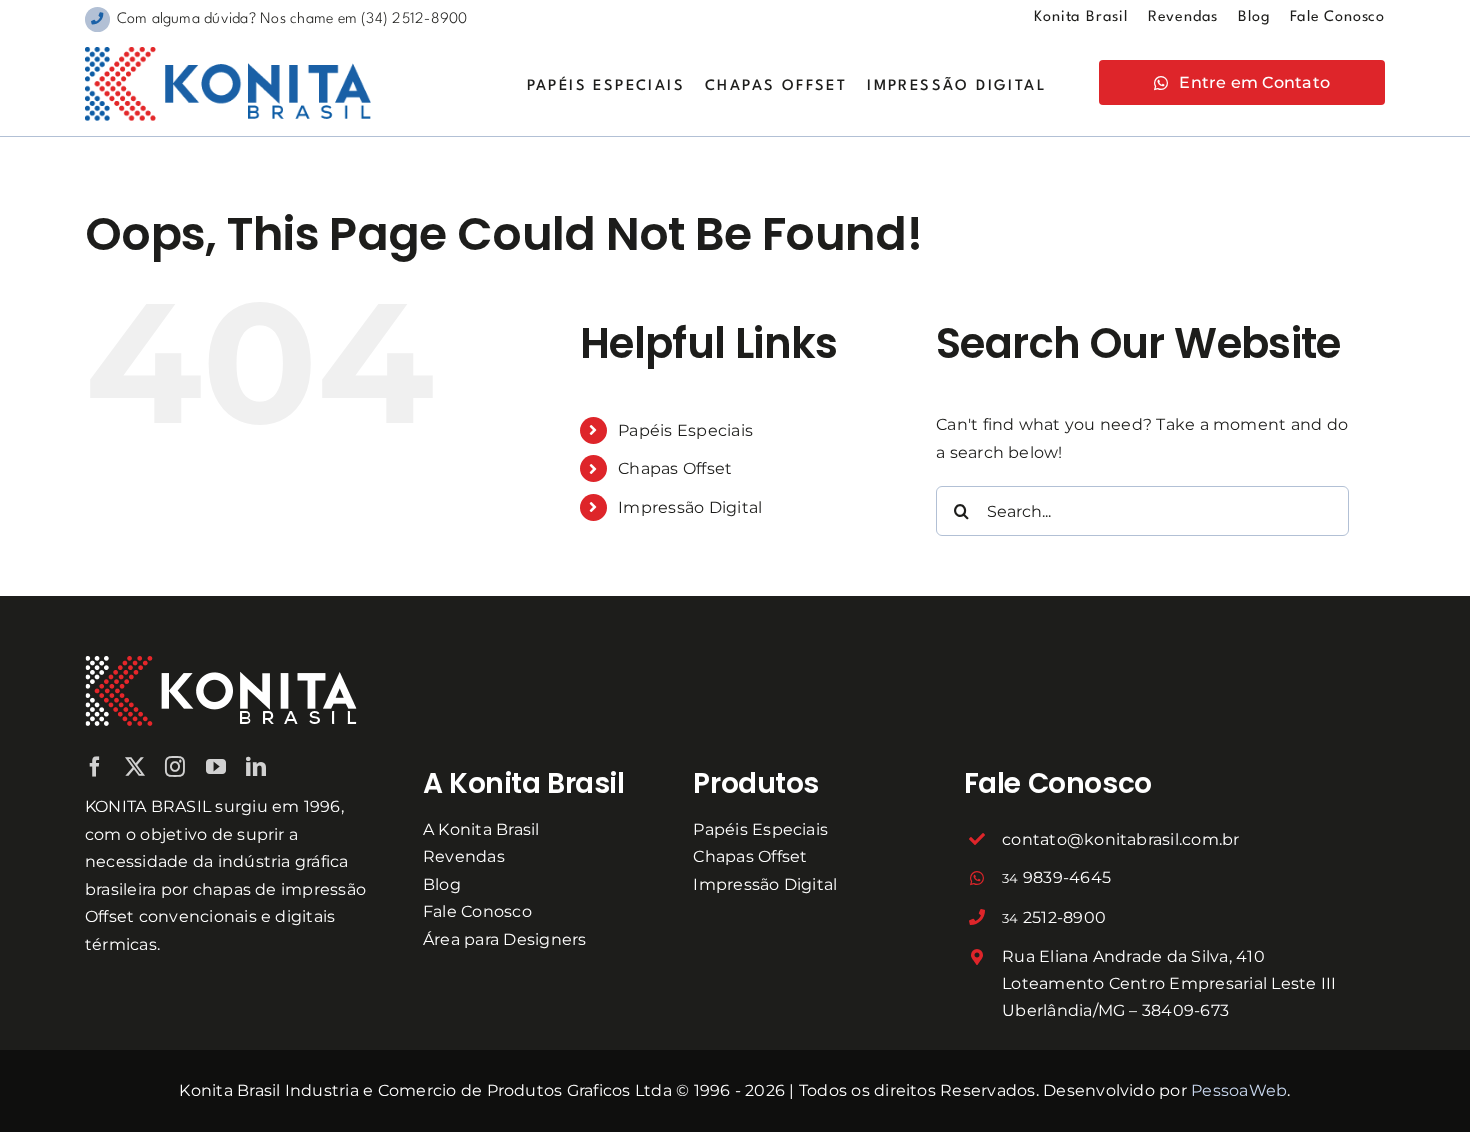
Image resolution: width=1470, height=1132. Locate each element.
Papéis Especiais (685, 430)
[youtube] (216, 767)
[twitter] (135, 767)
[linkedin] (256, 767)
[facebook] (95, 767)
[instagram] (175, 767)
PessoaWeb (1239, 1090)
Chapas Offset (675, 468)
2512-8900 (1054, 917)
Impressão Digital (690, 507)
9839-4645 (1056, 877)
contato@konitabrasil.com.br (1120, 839)
